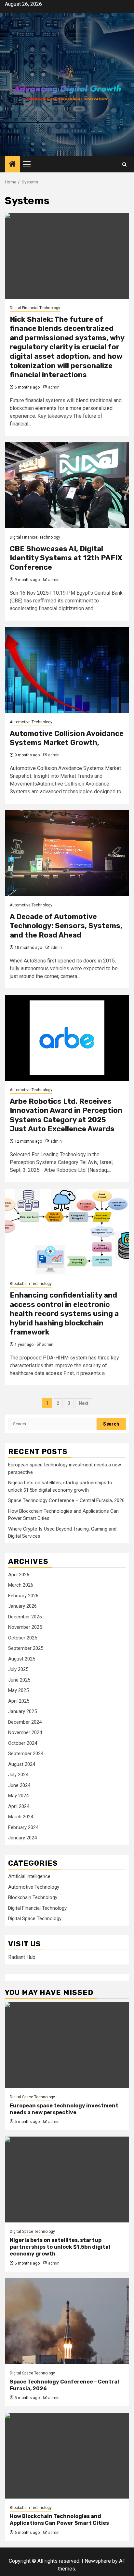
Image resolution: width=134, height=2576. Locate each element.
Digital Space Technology (35, 1918)
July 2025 (18, 1669)
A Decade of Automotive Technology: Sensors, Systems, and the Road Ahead (66, 926)
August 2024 (22, 1764)
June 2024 (19, 1785)
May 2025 (18, 1690)
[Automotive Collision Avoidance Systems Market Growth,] (67, 670)
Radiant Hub (22, 1957)
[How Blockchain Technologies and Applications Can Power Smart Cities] (67, 2456)
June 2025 (19, 1680)
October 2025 (23, 1638)
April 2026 (19, 1575)
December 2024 (25, 1722)
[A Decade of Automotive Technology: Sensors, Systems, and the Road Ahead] (67, 853)
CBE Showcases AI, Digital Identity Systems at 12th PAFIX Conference (66, 558)
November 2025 (25, 1627)
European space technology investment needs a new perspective (64, 2109)
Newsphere (98, 2561)
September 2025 (26, 1648)
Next (84, 1403)
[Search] (124, 164)
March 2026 (21, 1585)
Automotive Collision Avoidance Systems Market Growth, (67, 738)
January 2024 (22, 1838)
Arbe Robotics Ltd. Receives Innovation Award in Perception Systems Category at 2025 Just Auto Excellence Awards (66, 1115)
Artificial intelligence (29, 1876)
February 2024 (23, 1827)
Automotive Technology (31, 722)
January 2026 (22, 1606)
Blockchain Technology (31, 1284)
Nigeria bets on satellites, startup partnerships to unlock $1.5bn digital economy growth (60, 2247)
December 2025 (25, 1617)
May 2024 (18, 1796)
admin (54, 387)
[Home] (12, 165)
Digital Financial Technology (35, 308)
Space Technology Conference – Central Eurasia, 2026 (66, 1500)
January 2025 (22, 1711)
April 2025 (19, 1701)
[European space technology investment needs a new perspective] (67, 2045)
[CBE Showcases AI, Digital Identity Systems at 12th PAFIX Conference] (67, 485)
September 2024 (26, 1754)
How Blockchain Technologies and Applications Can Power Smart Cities (59, 2520)
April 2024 (19, 1806)
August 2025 (22, 1659)
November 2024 (25, 1732)
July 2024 (18, 1775)
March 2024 (21, 1817)
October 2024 (23, 1743)
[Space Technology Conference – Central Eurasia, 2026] (67, 2321)
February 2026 (23, 1596)
